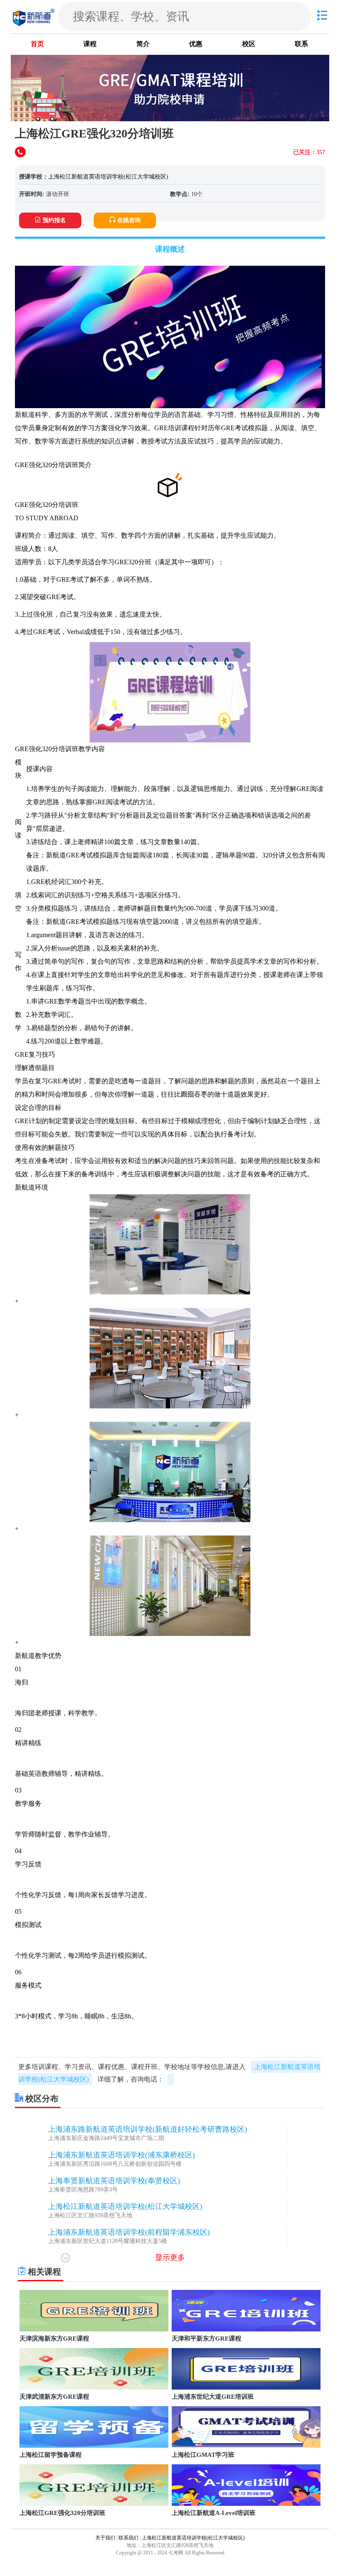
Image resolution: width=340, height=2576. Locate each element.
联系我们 (129, 2538)
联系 (301, 44)
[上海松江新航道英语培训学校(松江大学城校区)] (34, 16)
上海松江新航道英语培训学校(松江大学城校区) (108, 177)
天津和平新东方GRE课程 (206, 2338)
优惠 (196, 44)
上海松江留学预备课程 (51, 2455)
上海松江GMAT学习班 (203, 2455)
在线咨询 (129, 220)
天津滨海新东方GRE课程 (54, 2338)
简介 (143, 44)
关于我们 (105, 2538)
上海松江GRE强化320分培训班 (62, 2513)
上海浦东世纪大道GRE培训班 (213, 2397)
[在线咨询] (21, 153)
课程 (90, 44)
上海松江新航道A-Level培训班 (214, 2513)
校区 (249, 44)
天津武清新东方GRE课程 (54, 2397)
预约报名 (54, 220)
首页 (37, 44)
